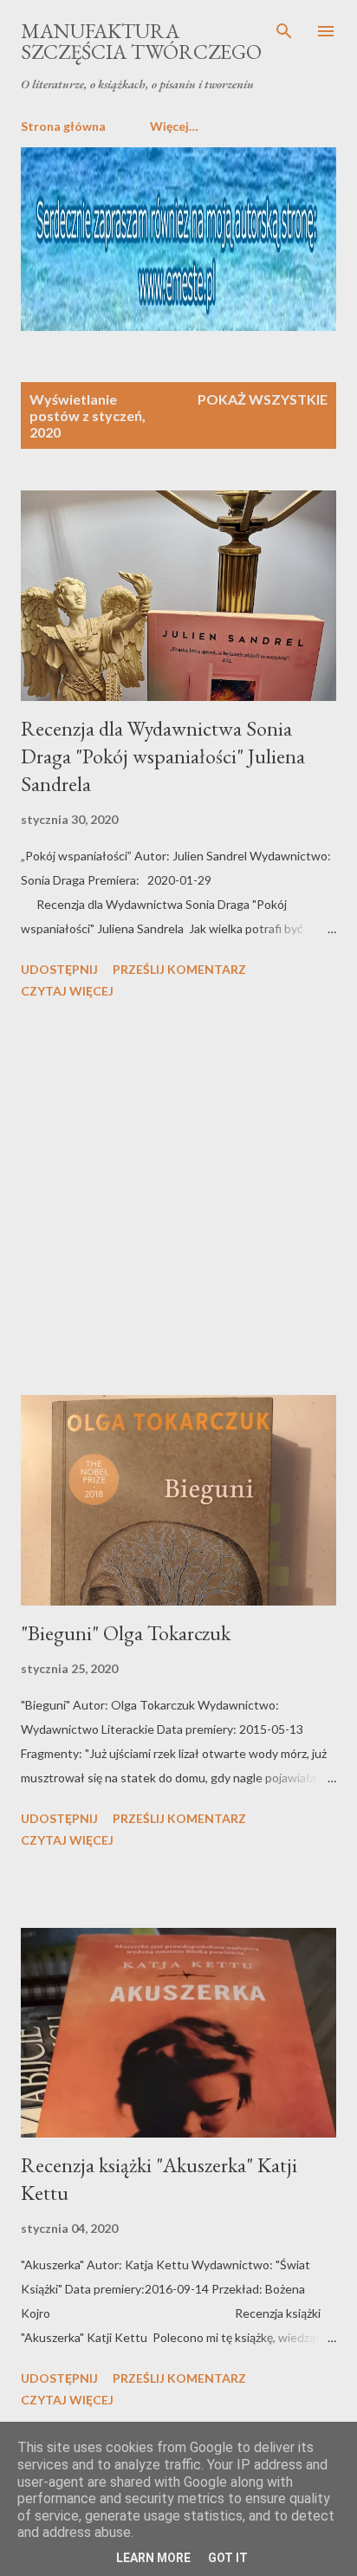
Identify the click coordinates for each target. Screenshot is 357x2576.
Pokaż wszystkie (263, 399)
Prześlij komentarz (179, 969)
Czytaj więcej (67, 991)
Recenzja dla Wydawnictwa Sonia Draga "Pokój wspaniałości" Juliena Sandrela (163, 756)
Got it (228, 2558)
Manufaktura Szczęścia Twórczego (141, 41)
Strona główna (63, 126)
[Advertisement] (178, 1200)
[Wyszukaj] (284, 31)
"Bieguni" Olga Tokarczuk (126, 1633)
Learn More (153, 2558)
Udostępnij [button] (59, 969)
